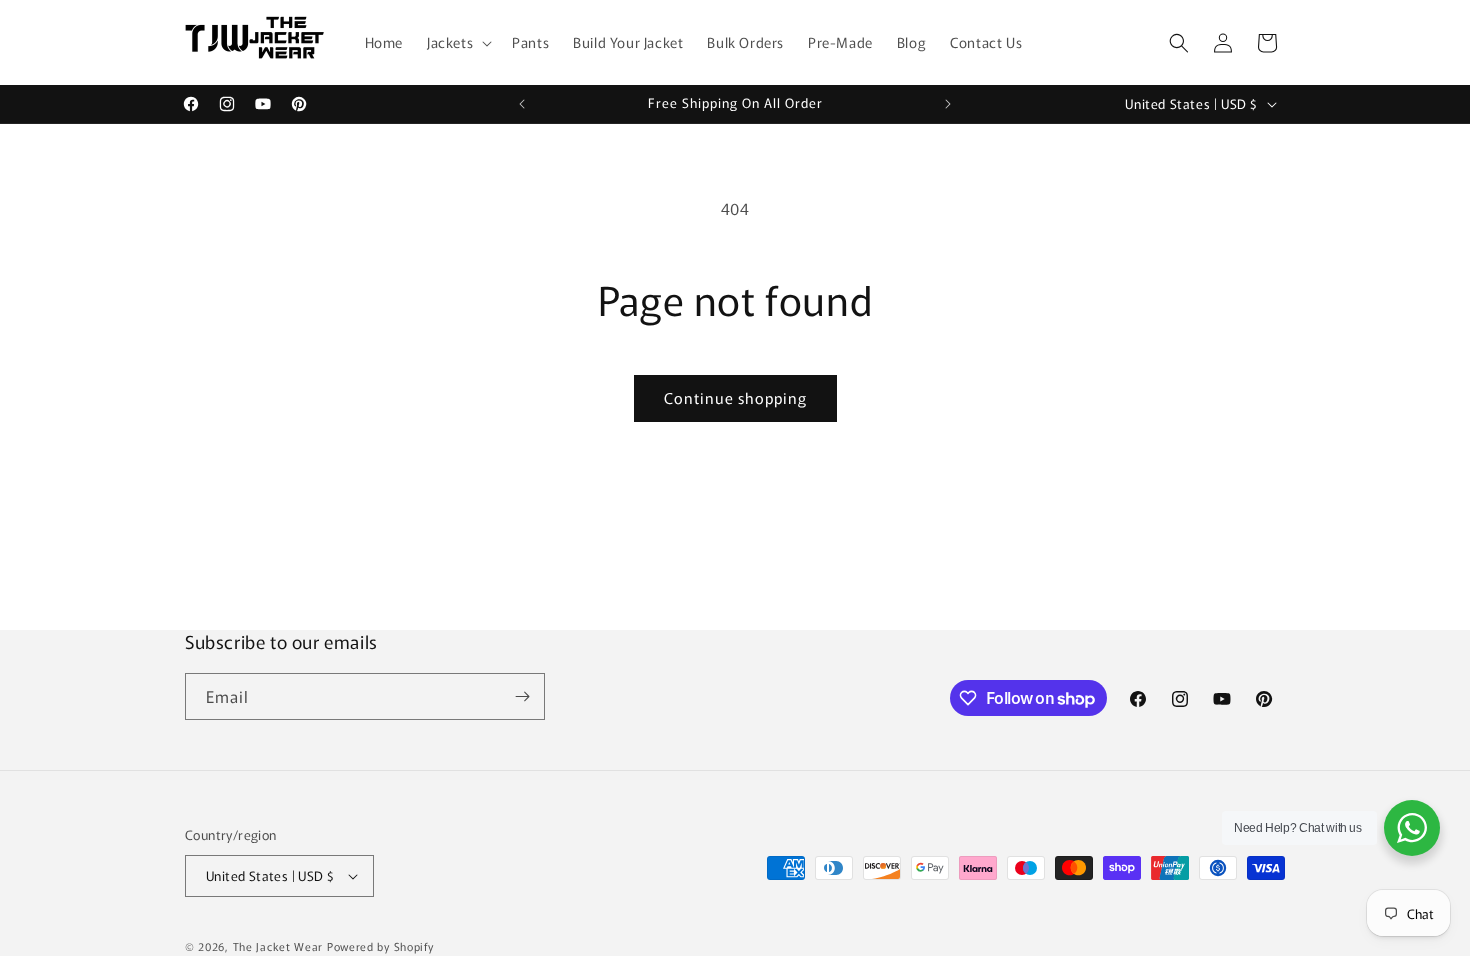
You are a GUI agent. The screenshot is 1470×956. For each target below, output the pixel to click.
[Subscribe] (522, 696)
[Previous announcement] (522, 104)
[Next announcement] (948, 104)
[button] (457, 42)
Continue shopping (735, 397)
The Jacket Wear (278, 946)
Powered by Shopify (380, 946)
